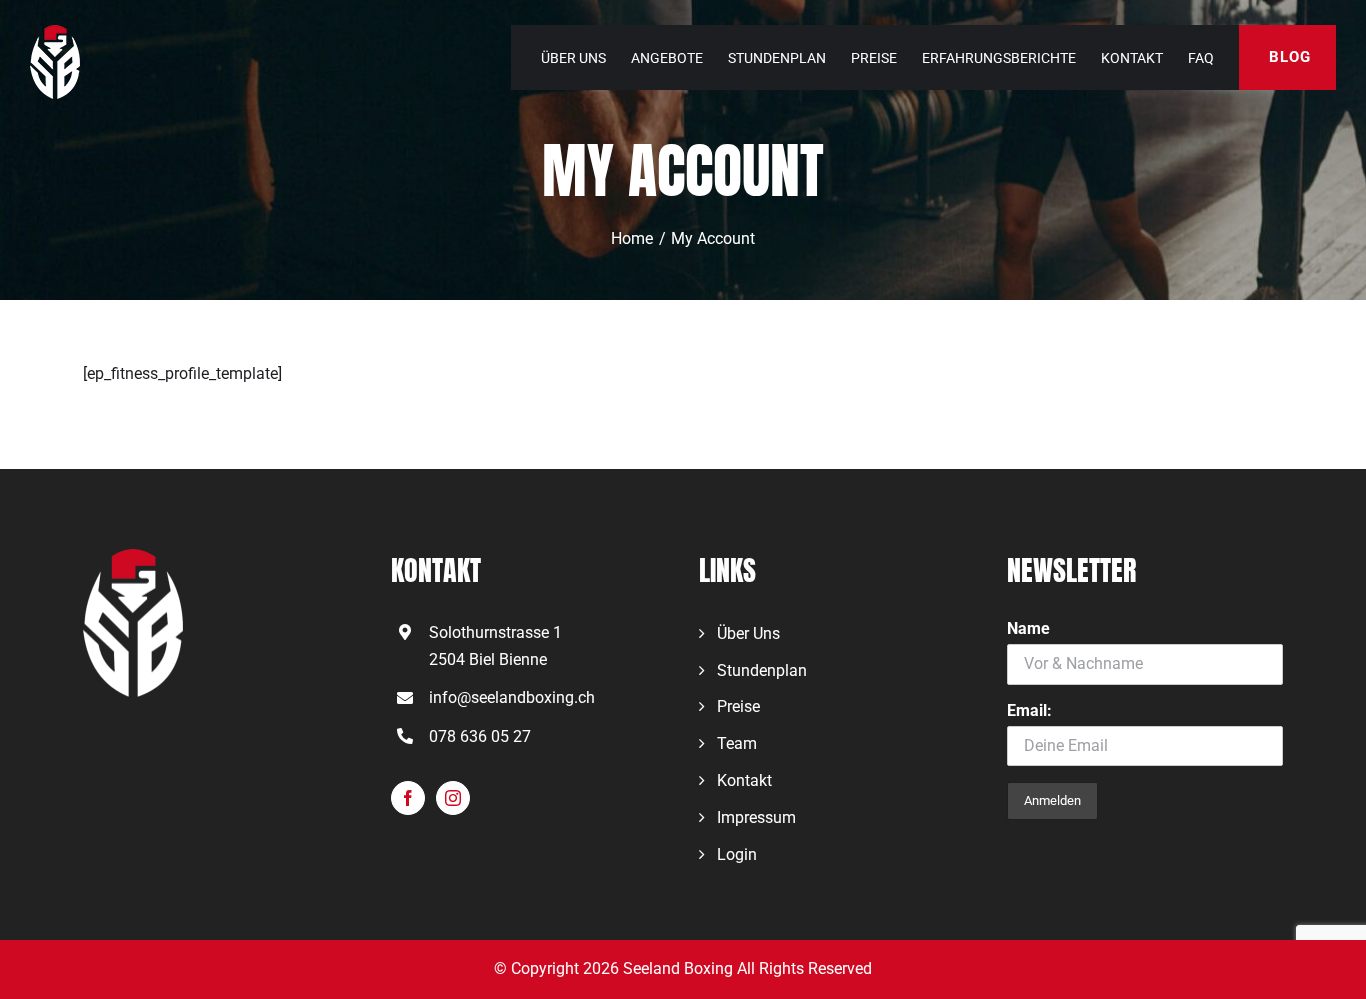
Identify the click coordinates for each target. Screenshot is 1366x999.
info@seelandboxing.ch (512, 697)
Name (1028, 628)
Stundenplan (762, 670)
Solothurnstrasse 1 (495, 632)
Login (737, 854)
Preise (738, 706)
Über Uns (748, 633)
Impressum (756, 817)
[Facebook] (408, 798)
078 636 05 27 (480, 736)
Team (737, 743)
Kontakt (744, 780)
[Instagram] (453, 798)
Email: (1029, 710)
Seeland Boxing (678, 968)
